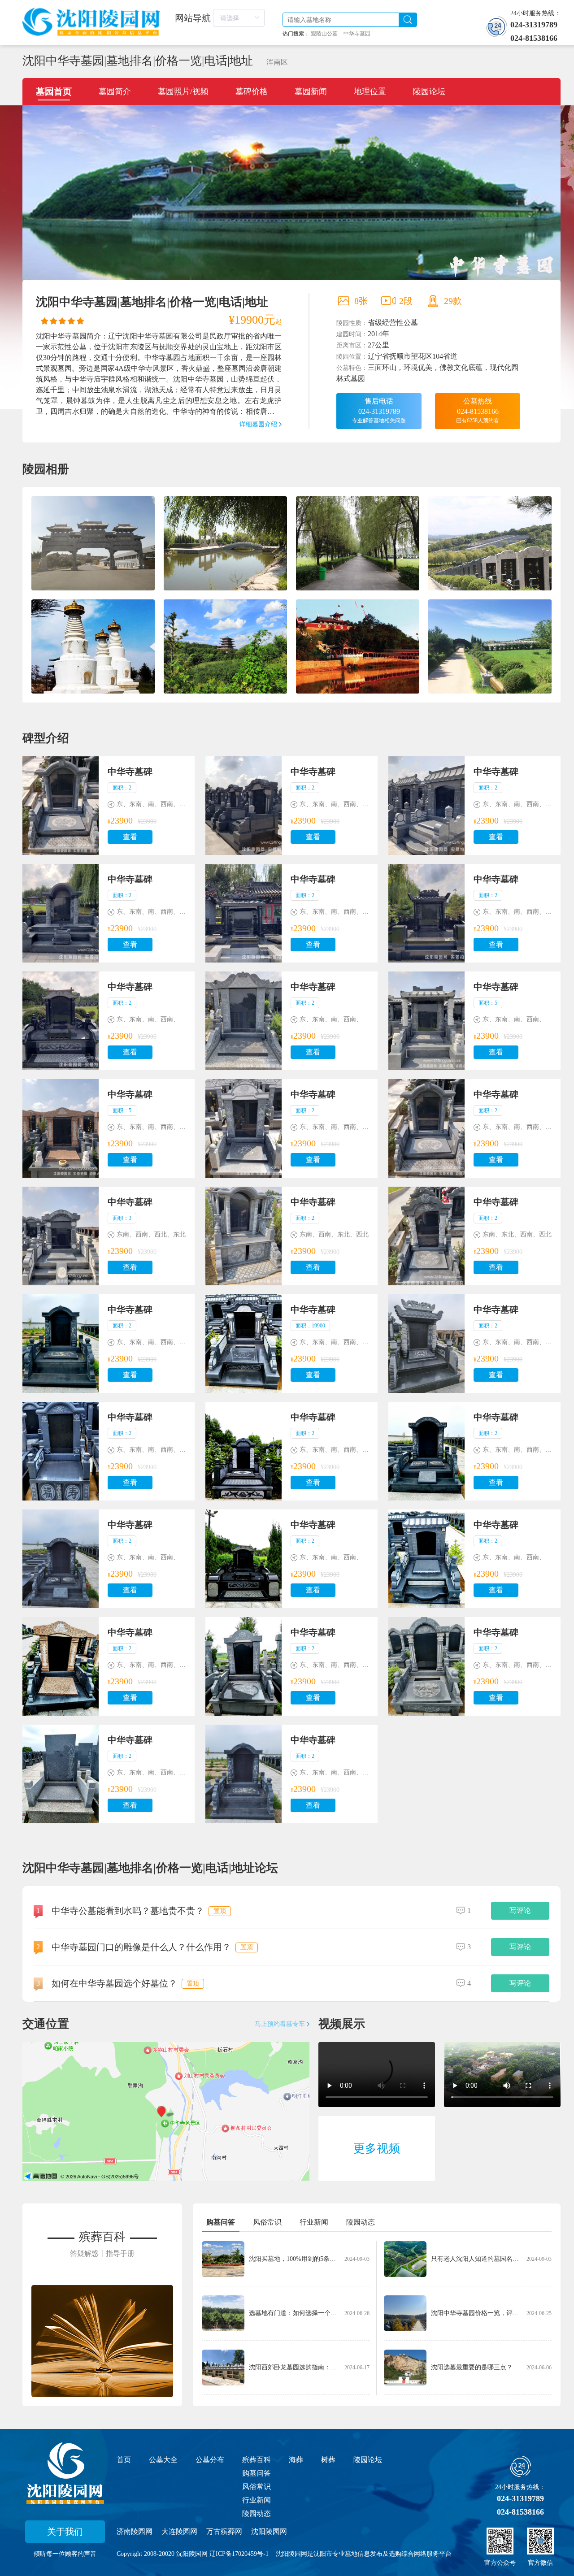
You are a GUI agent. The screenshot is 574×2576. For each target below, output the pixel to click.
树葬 (328, 2460)
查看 (130, 837)
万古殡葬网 (224, 2531)
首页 (124, 2460)
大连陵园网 (179, 2531)
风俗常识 (257, 2487)
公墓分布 (210, 2460)
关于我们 (65, 2532)
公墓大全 (163, 2460)
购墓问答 (257, 2473)
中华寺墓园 (357, 34)
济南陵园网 (135, 2531)
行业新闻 (257, 2500)
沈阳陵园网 (269, 2531)
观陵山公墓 (324, 34)
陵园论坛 (368, 2460)
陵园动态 (257, 2513)
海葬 (296, 2460)
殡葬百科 (257, 2460)
